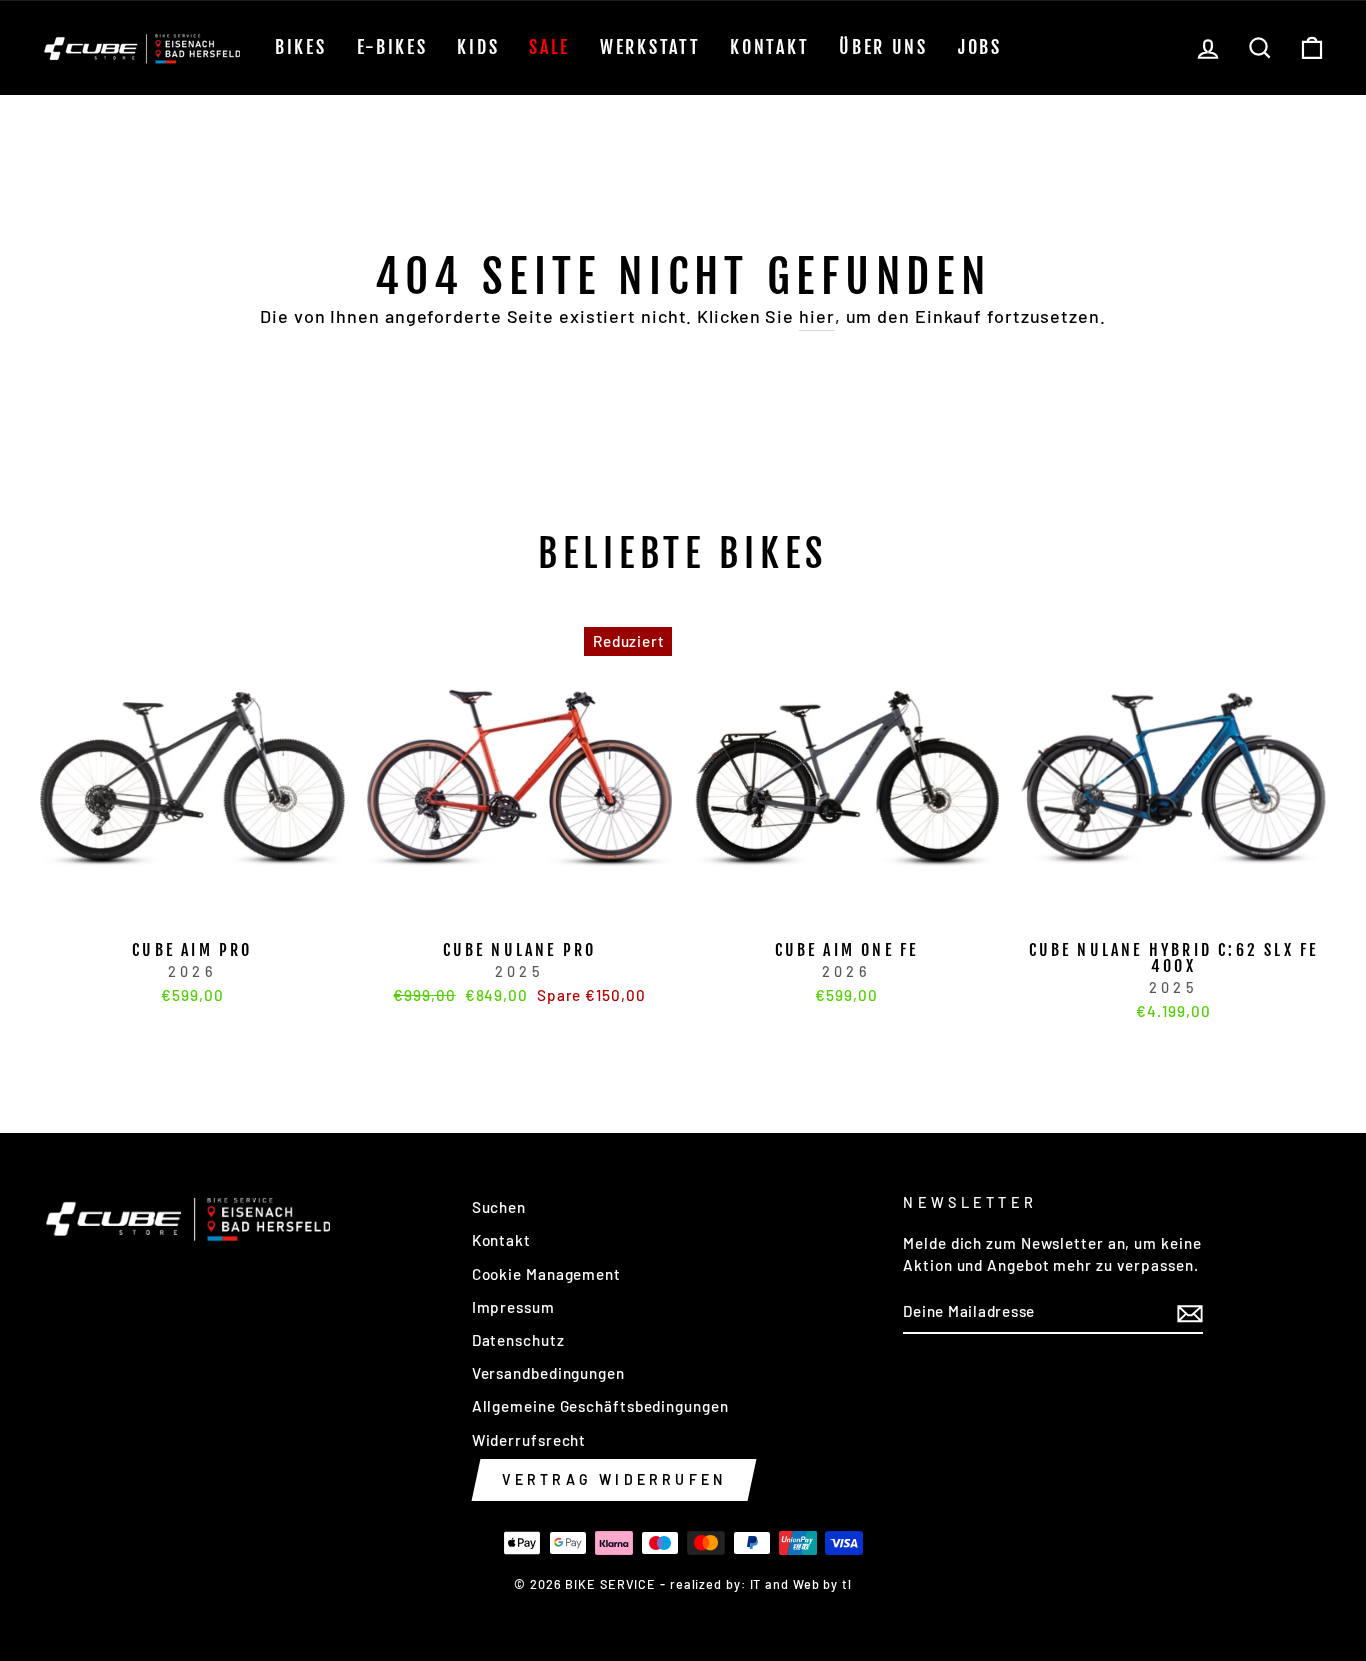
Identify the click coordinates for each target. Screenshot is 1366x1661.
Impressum (513, 1307)
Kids (478, 47)
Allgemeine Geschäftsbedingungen (600, 1406)
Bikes (301, 47)
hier (817, 316)
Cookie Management (546, 1274)
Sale (549, 47)
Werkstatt (650, 47)
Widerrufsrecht (529, 1440)
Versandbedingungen (548, 1373)
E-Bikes (392, 47)
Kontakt (769, 47)
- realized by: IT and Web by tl (756, 1584)
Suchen (499, 1207)
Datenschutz (518, 1340)
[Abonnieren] (1190, 1313)
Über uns (883, 47)
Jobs (980, 47)
